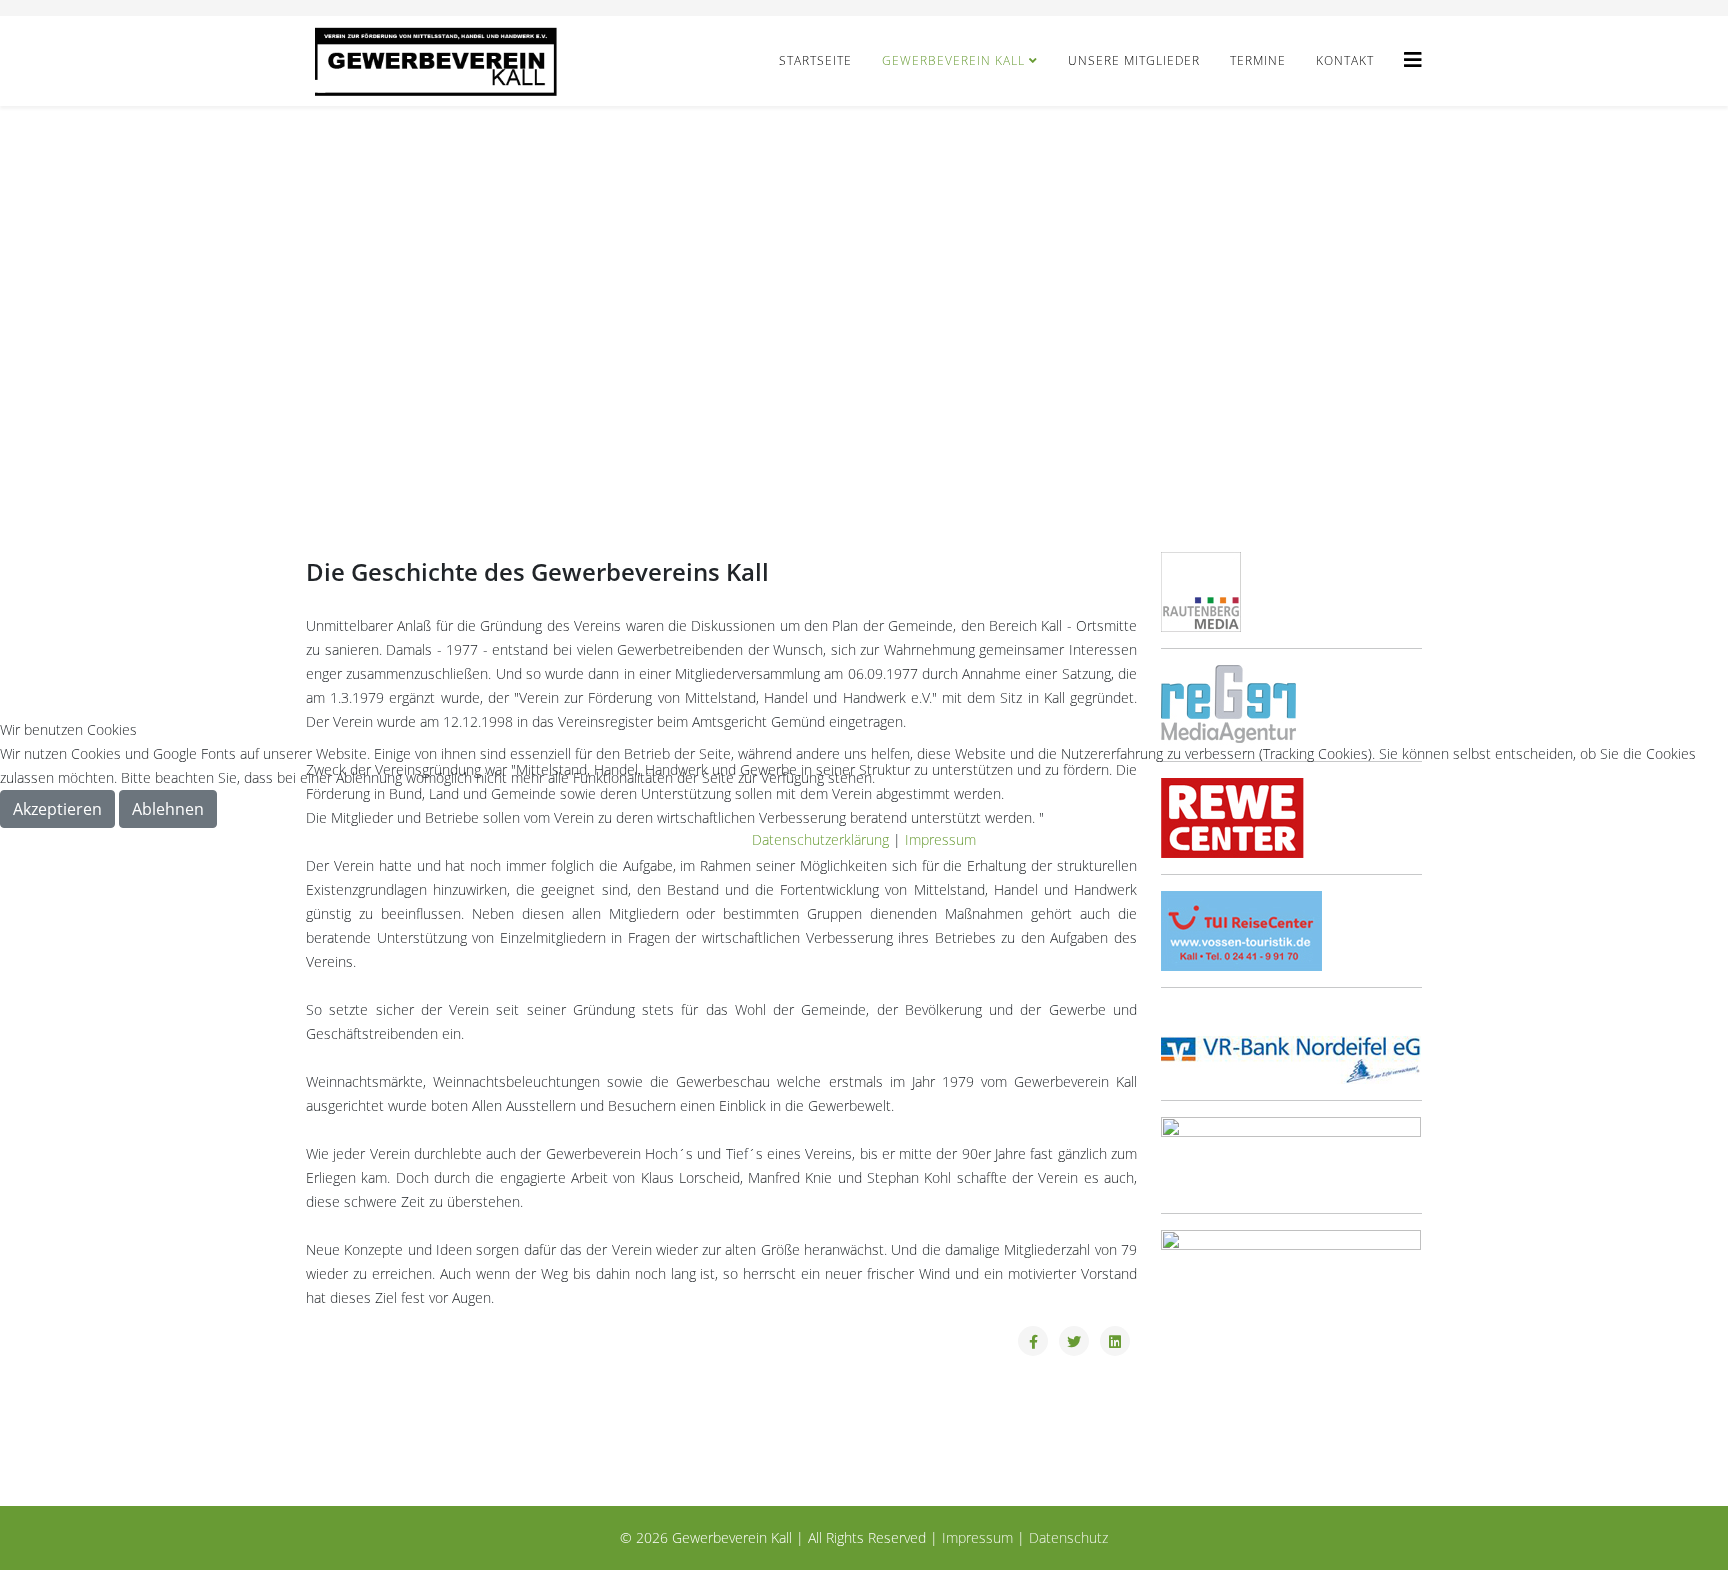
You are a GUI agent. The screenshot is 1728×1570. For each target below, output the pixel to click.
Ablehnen (168, 809)
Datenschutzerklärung (820, 839)
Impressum (940, 839)
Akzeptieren (57, 809)
